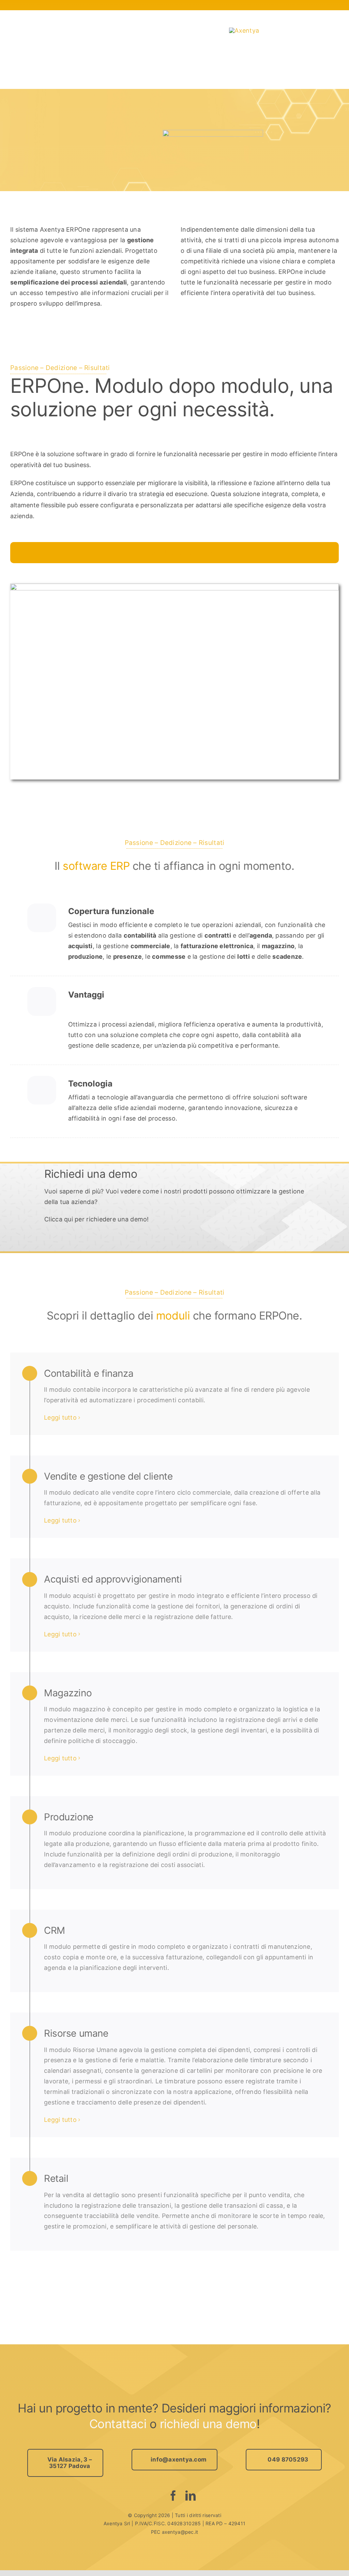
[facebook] (173, 2496)
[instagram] (157, 2496)
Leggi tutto (60, 1417)
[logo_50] (244, 30)
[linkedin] (191, 2496)
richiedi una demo (208, 2424)
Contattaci (118, 2424)
